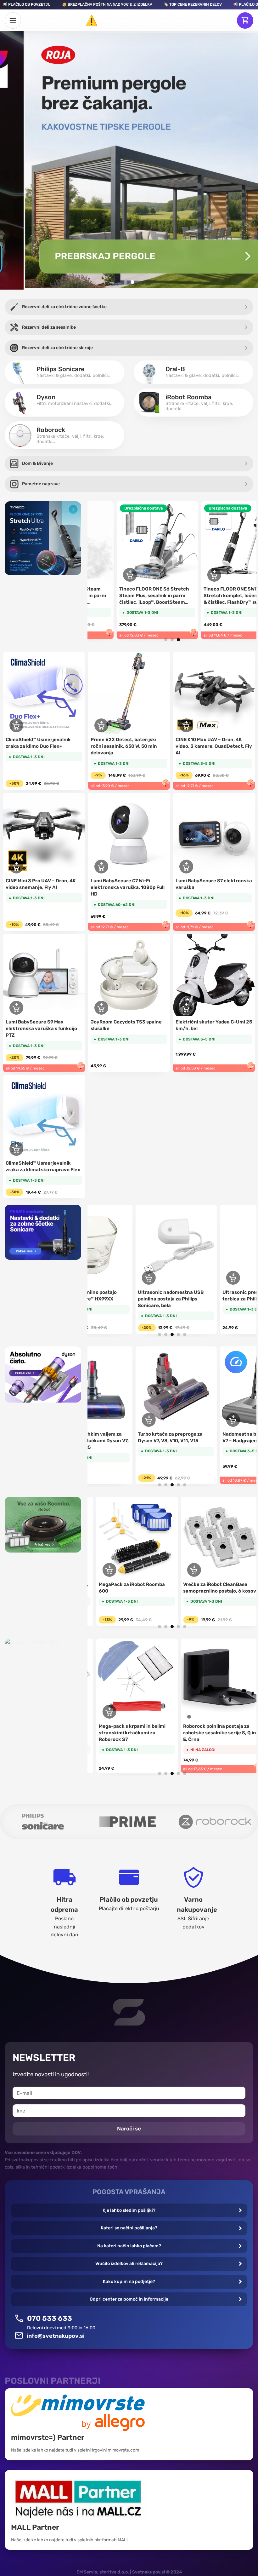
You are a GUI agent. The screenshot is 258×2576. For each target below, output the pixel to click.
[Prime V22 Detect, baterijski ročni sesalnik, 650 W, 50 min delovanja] (129, 693)
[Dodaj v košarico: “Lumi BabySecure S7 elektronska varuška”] (186, 867)
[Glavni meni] (13, 20)
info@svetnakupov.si (56, 2336)
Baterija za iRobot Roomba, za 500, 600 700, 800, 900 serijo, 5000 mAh (115, 1591)
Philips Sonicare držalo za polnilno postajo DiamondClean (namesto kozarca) (142, 1299)
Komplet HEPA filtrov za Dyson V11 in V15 (141, 1437)
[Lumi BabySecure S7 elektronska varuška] (214, 834)
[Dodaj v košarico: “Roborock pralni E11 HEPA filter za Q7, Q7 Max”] (176, 1712)
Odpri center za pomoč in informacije (129, 2299)
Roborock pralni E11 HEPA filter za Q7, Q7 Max (201, 1729)
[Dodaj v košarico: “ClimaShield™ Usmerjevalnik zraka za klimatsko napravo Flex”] (16, 1149)
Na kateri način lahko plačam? (129, 2246)
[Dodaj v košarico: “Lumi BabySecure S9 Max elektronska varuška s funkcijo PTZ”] (16, 1008)
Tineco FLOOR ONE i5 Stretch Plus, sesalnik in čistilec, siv (206, 592)
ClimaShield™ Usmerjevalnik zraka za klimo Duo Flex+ (38, 743)
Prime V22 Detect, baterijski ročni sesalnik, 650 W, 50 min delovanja (124, 746)
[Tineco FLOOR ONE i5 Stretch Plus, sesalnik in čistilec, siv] (210, 542)
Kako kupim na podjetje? (129, 2282)
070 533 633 (50, 2318)
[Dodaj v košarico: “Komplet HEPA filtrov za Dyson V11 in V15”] (117, 1420)
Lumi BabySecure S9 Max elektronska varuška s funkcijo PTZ (41, 1029)
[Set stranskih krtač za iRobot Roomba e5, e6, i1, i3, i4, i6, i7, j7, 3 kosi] (204, 1537)
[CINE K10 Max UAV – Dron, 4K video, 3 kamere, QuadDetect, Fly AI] (214, 693)
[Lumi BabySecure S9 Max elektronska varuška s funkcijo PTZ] (44, 975)
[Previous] (99, 563)
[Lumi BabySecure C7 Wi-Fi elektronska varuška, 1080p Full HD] (129, 834)
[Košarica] (245, 20)
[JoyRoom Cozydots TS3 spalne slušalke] (129, 975)
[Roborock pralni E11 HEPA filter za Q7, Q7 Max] (204, 1679)
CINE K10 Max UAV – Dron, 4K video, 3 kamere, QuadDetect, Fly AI (214, 746)
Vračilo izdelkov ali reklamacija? (129, 2264)
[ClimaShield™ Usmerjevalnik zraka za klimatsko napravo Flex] (44, 1116)
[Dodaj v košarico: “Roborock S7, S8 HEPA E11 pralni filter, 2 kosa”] (92, 1712)
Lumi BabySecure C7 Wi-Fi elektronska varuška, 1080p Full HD (128, 887)
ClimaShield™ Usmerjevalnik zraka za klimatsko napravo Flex (43, 1166)
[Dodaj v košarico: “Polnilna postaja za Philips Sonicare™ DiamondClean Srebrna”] (201, 1278)
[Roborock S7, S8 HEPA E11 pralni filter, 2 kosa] (119, 1679)
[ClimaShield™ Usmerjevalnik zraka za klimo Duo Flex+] (44, 693)
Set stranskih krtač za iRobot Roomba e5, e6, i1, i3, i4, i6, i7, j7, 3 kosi (203, 1591)
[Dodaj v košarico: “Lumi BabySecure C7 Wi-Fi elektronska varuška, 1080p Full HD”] (101, 867)
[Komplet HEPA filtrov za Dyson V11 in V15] (144, 1387)
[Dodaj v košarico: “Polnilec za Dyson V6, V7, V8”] (201, 1420)
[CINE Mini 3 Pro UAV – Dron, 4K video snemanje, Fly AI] (44, 834)
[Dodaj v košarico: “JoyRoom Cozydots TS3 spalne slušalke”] (101, 1008)
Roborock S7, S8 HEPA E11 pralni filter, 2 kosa (118, 1729)
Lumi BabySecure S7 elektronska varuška (214, 884)
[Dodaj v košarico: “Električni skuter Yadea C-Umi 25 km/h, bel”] (186, 1008)
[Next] (245, 563)
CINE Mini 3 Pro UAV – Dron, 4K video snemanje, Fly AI (41, 884)
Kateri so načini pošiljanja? (129, 2228)
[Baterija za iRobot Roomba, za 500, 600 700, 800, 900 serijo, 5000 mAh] (119, 1537)
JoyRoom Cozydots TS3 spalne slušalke (126, 1025)
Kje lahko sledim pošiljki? (129, 2210)
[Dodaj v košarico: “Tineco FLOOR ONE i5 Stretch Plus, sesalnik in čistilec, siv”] (183, 575)
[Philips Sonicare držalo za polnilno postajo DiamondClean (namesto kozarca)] (144, 1245)
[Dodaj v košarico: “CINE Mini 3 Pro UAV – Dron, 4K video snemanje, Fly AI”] (16, 867)
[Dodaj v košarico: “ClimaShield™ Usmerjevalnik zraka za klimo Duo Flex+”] (16, 725)
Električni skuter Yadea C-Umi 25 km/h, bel (214, 1025)
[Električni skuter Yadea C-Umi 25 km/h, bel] (214, 975)
